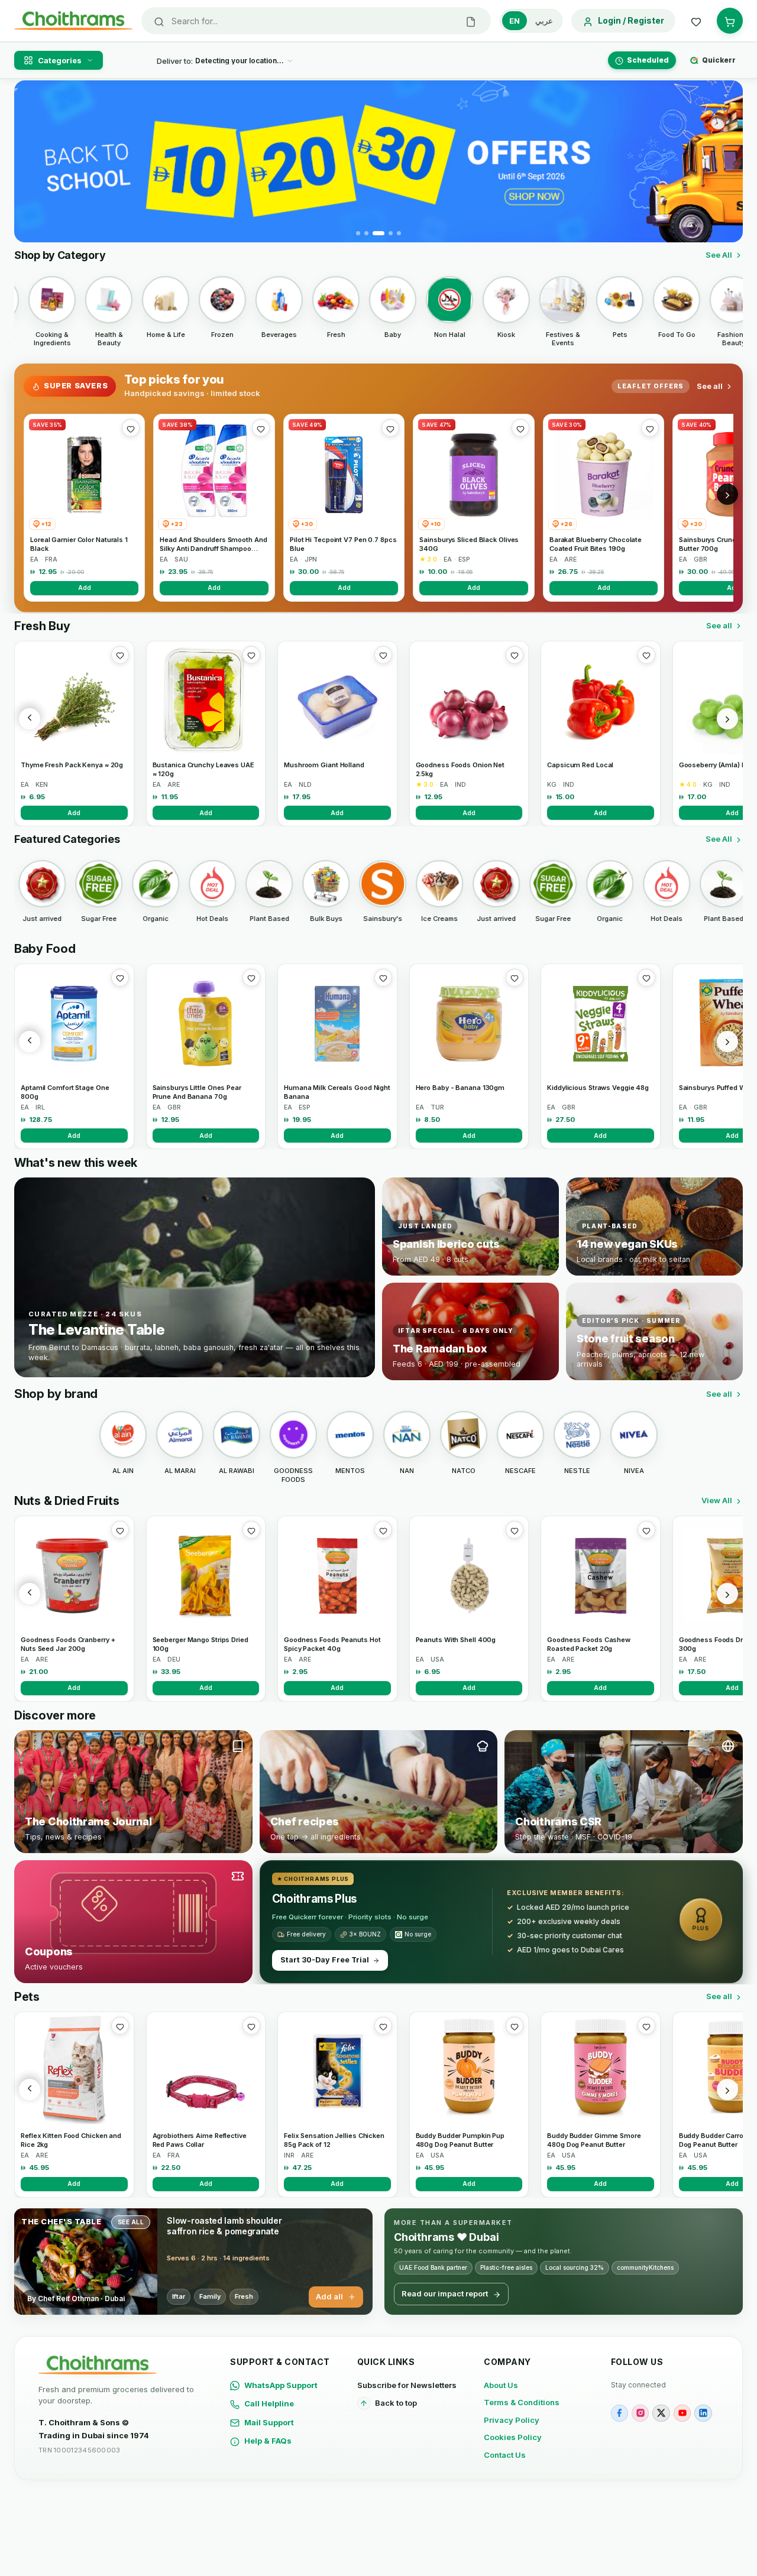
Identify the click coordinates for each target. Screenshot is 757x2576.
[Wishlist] (696, 21)
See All (719, 255)
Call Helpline (269, 2403)
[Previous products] (30, 719)
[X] (661, 2413)
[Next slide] (727, 161)
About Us (501, 2385)
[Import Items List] (471, 21)
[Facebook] (619, 2413)
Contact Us (505, 2455)
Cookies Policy (513, 2437)
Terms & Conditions (522, 2402)
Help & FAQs (268, 2441)
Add (85, 588)
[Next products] (727, 719)
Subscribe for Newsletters (407, 2385)
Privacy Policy (512, 2420)
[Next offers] (727, 494)
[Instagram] (640, 2413)
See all (710, 386)
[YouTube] (682, 2413)
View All (717, 1500)
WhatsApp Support (281, 2385)
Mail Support (269, 2422)
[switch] (531, 21)
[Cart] (730, 21)
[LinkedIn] (703, 2413)
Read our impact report (445, 2293)
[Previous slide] (30, 161)
